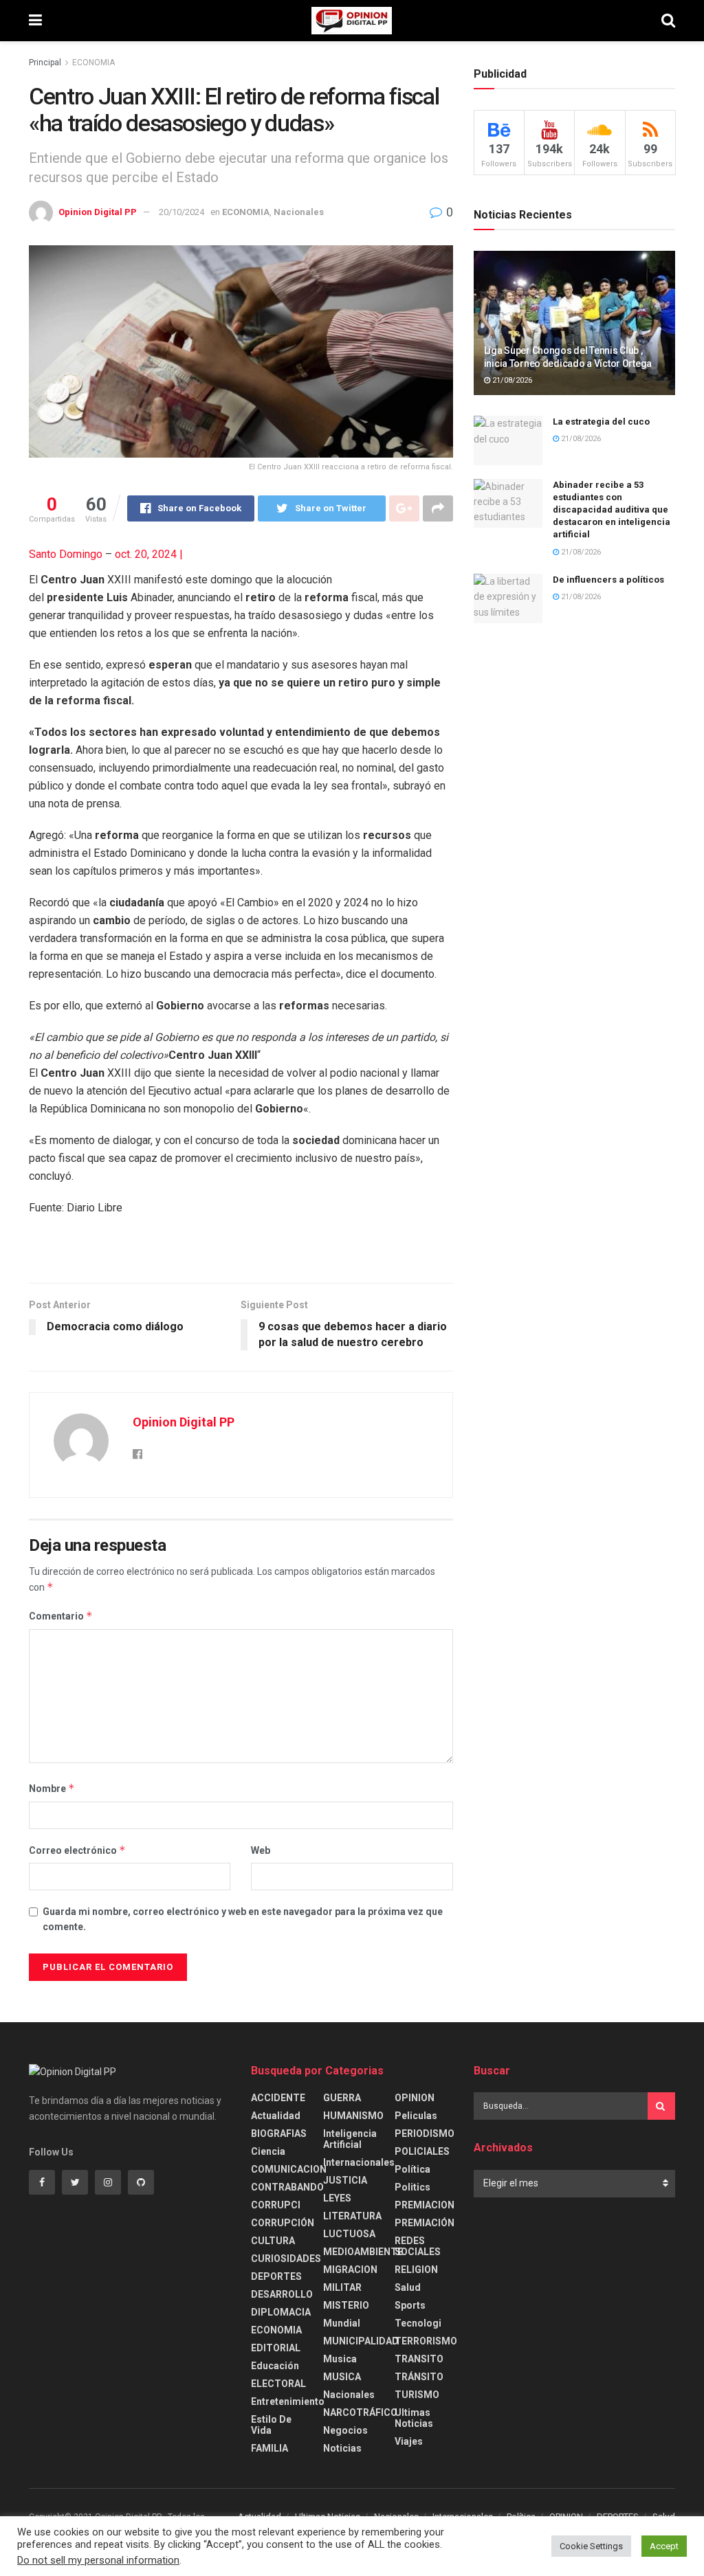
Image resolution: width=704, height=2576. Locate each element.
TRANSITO (419, 2359)
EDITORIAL (276, 2348)
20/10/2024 (181, 212)
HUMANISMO (353, 2116)
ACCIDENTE (278, 2098)
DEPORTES (276, 2276)
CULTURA (273, 2241)
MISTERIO (346, 2305)
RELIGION (416, 2270)
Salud (408, 2287)
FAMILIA (269, 2448)
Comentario (61, 1616)
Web (261, 1850)
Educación (275, 2366)
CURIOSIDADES (286, 2259)
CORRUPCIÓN (283, 2223)
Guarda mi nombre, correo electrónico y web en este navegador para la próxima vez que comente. (243, 1919)
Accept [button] (664, 2546)
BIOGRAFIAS (279, 2133)
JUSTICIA (345, 2180)
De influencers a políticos (608, 580)
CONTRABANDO (287, 2187)
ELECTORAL (278, 2384)
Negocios (345, 2430)
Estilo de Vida (271, 2425)
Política (412, 2169)
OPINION (415, 2098)
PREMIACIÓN (425, 2223)
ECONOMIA (93, 63)
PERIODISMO (425, 2133)
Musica (340, 2359)
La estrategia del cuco (601, 422)
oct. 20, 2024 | (150, 554)
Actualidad (276, 2116)
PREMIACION (425, 2205)
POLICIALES (422, 2151)
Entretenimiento (288, 2401)
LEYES (337, 2198)
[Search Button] (661, 2106)
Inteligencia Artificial (350, 2139)
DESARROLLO (282, 2294)
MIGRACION (350, 2270)
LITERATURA (352, 2216)
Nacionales (299, 212)
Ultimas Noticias (414, 2418)
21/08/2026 (511, 380)
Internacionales (359, 2162)
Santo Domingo (66, 554)
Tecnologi (418, 2323)
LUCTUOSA (349, 2234)
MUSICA (342, 2377)
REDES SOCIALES (418, 2246)
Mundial (342, 2323)
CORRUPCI (276, 2205)
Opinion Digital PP (98, 212)
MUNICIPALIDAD (361, 2341)
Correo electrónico (77, 1850)
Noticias (342, 2448)
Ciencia (268, 2151)
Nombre (52, 1788)
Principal (45, 63)
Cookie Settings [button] (591, 2546)
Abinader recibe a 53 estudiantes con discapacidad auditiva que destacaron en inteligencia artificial (612, 510)
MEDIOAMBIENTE (363, 2252)
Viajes (409, 2441)
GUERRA (342, 2098)
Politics (412, 2187)
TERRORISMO (426, 2341)
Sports (410, 2305)
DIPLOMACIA (281, 2312)
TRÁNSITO (419, 2377)
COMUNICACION (289, 2169)
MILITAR (342, 2287)
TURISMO (417, 2395)
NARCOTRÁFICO (360, 2412)
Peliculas (416, 2116)
